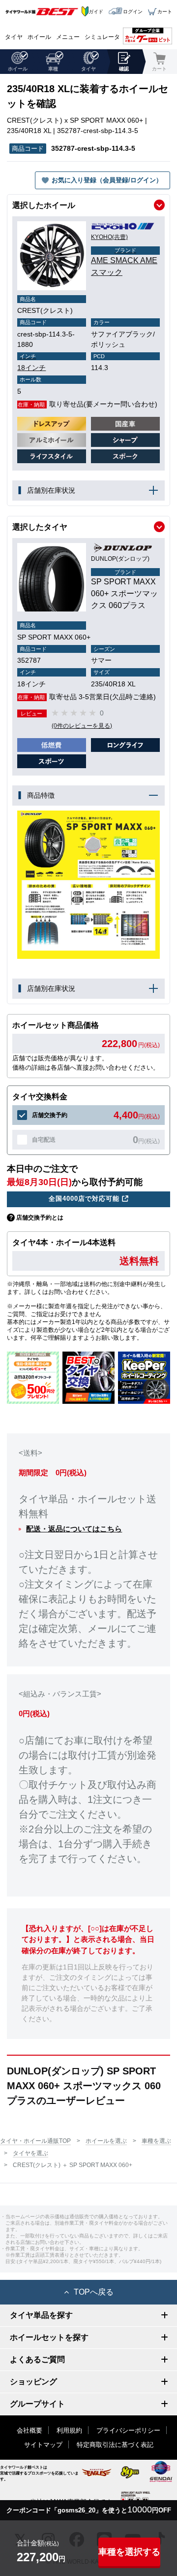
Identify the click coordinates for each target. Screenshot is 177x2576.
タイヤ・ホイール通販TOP (35, 2141)
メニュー (68, 37)
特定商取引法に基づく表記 (115, 2445)
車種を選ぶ (156, 2141)
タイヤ (14, 37)
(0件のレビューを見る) (82, 726)
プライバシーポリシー (128, 2430)
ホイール (39, 37)
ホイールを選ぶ (106, 2141)
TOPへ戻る (94, 2292)
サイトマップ (43, 2445)
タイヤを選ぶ (30, 2153)
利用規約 (69, 2430)
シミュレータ (102, 37)
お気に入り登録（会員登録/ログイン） (107, 180)
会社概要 (29, 2430)
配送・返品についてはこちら (74, 1529)
